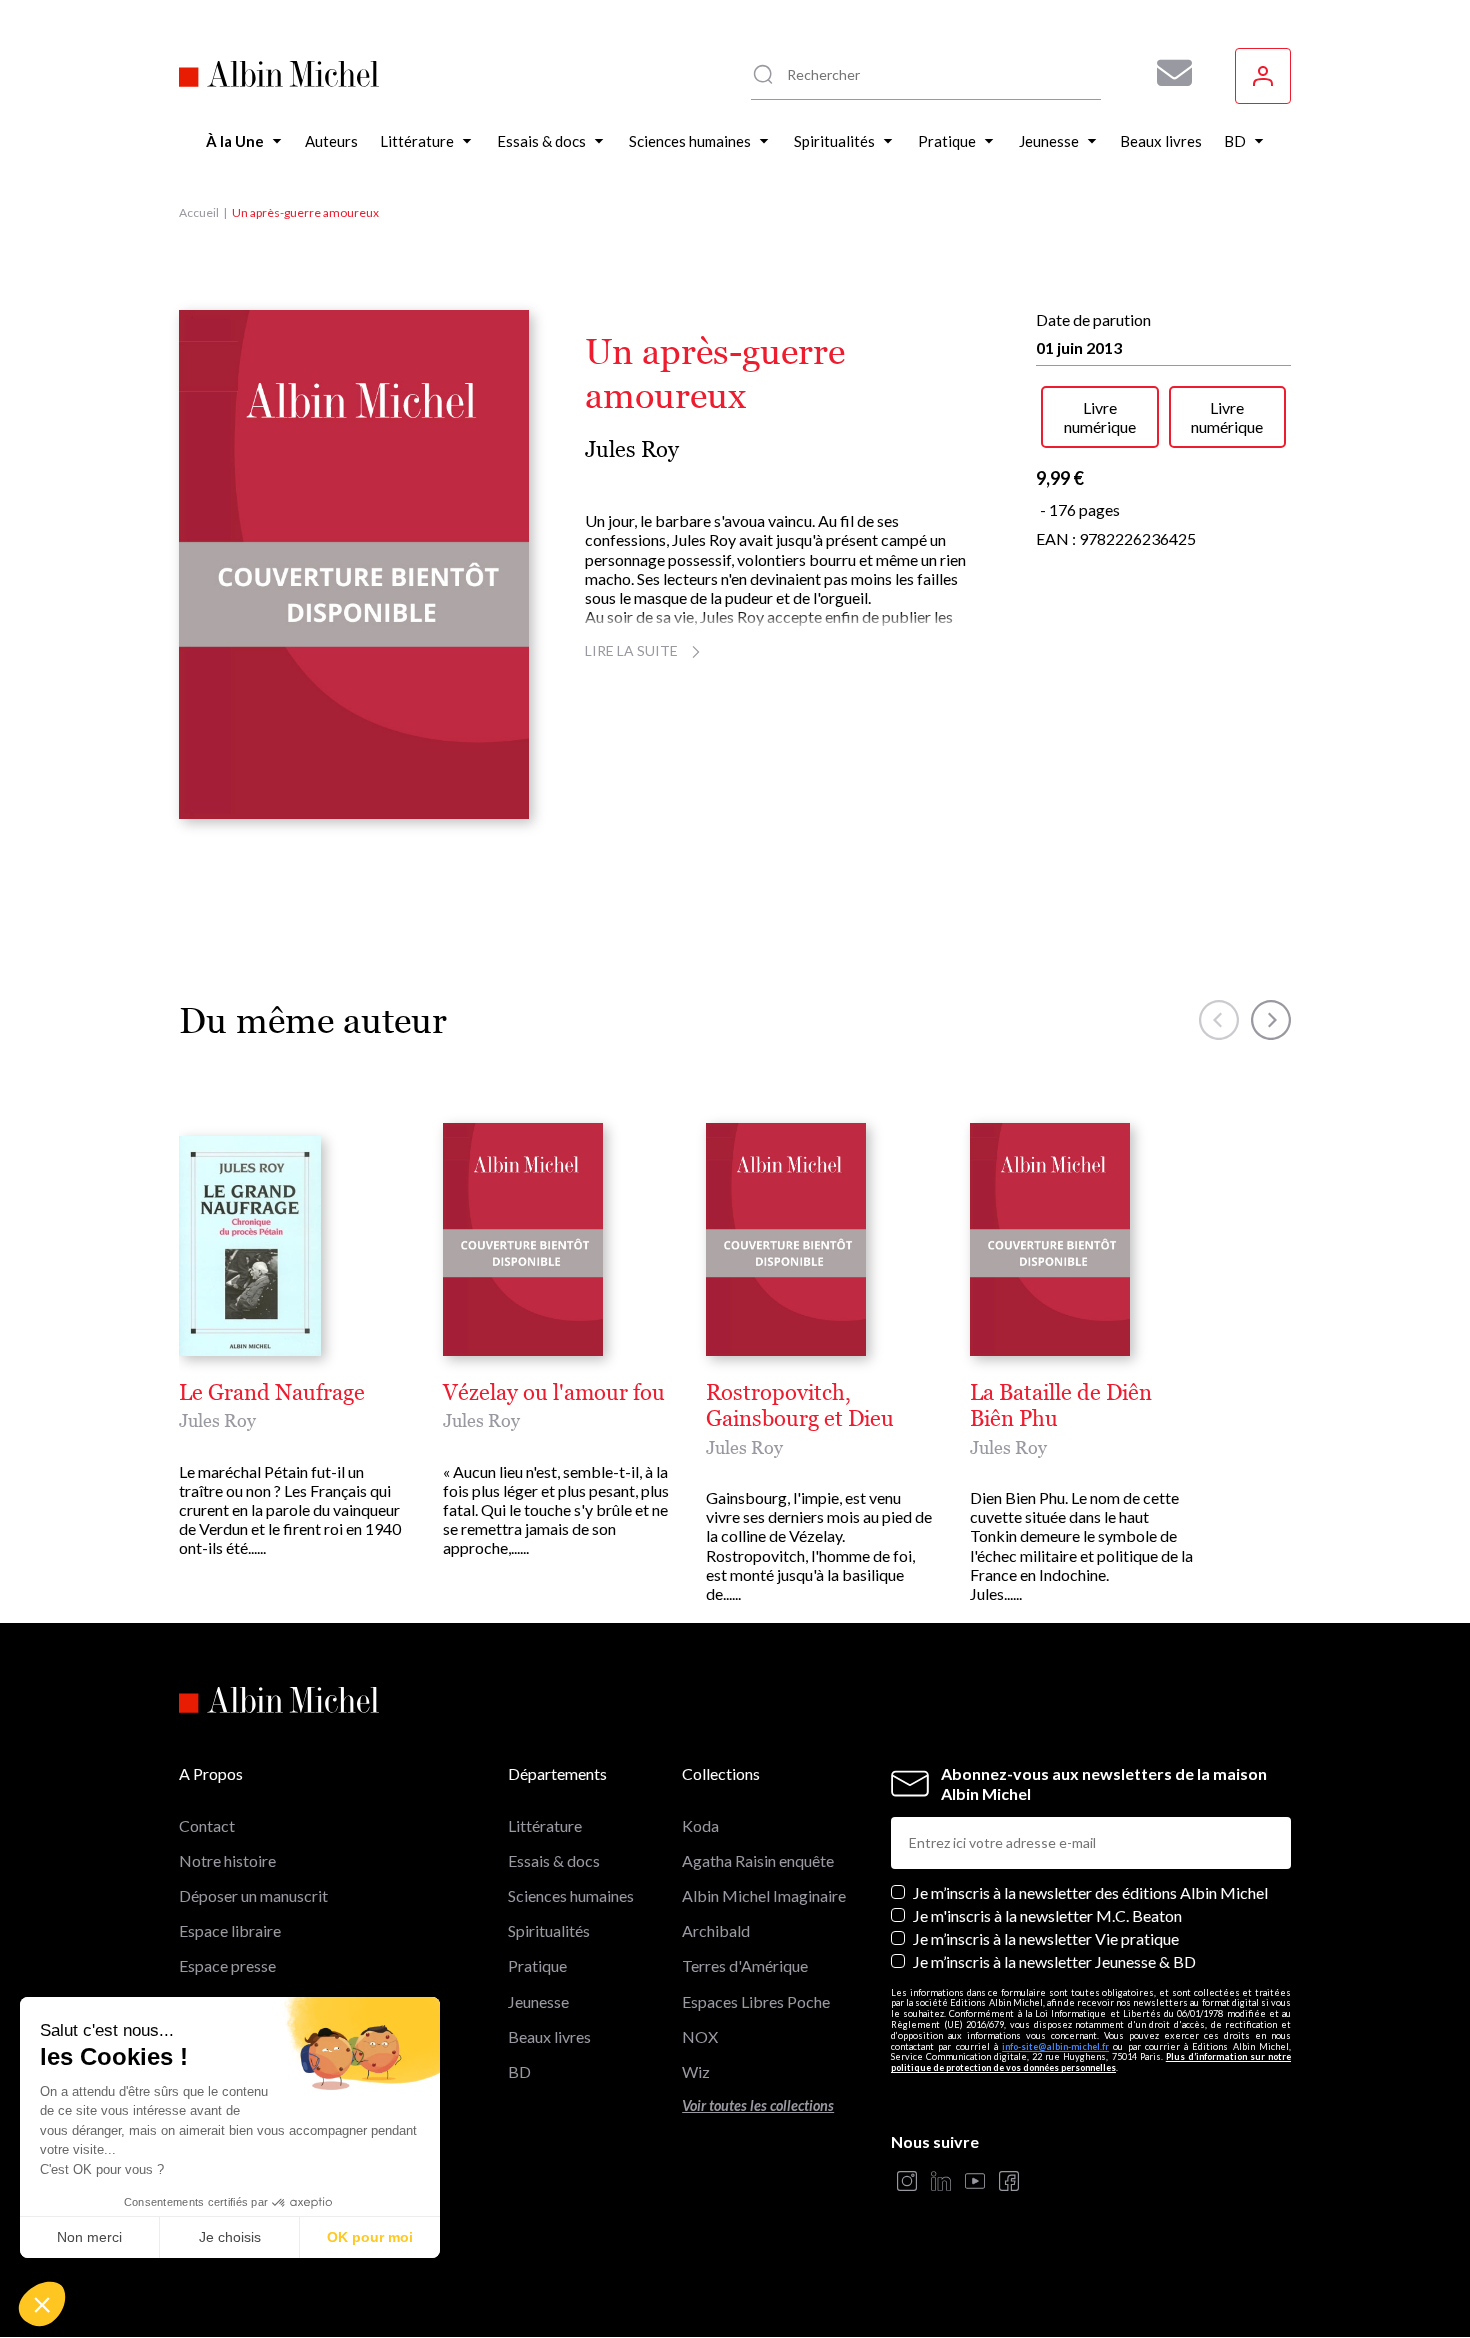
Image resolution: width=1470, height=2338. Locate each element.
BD (519, 2071)
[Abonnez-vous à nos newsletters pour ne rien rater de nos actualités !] (1167, 73)
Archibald (716, 1930)
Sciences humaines (571, 1895)
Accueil (199, 212)
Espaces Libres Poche (756, 2001)
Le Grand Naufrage (272, 1393)
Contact (207, 1825)
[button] (42, 2304)
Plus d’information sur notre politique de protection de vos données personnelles (1091, 2062)
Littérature (545, 1825)
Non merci (89, 2237)
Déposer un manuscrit (253, 1895)
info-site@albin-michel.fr (1055, 2046)
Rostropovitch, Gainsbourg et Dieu (800, 1406)
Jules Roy (632, 449)
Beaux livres (549, 2036)
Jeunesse (538, 2001)
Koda (700, 1825)
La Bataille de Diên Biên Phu (1061, 1406)
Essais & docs (554, 1860)
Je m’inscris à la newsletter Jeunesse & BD (1054, 1961)
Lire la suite (631, 650)
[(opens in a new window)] (907, 2182)
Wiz (696, 2071)
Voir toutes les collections (758, 2105)
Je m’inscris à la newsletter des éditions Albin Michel (1090, 1892)
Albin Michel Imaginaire (764, 1895)
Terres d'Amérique (745, 1965)
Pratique (537, 1965)
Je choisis (230, 2237)
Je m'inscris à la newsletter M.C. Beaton (1047, 1915)
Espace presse (227, 1965)
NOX (700, 2036)
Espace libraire (230, 1930)
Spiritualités (549, 1930)
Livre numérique (1100, 417)
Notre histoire (227, 1860)
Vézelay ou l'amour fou (554, 1393)
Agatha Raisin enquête (758, 1860)
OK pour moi (370, 2237)
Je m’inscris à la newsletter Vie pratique (1046, 1938)
